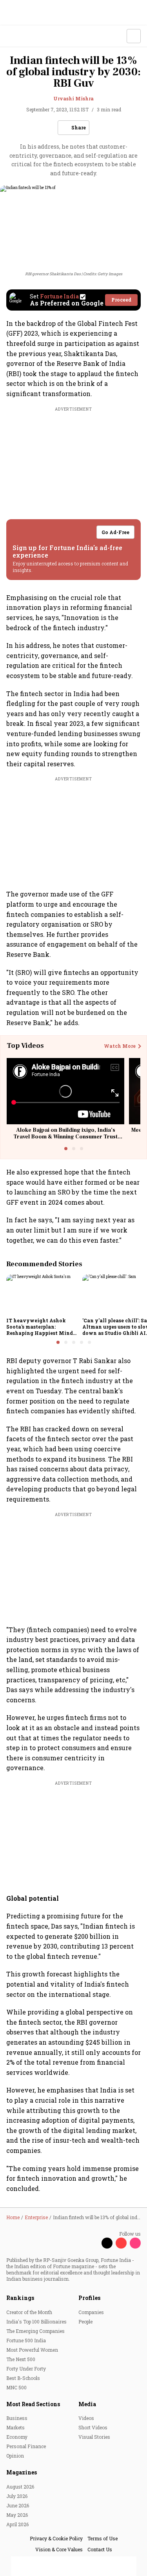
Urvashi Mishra (73, 98)
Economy (17, 2437)
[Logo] (24, 36)
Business (17, 2418)
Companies (91, 2312)
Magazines (22, 2472)
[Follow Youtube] (121, 2243)
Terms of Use (103, 2538)
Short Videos (93, 2427)
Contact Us (100, 2549)
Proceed (121, 300)
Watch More (120, 1046)
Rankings (20, 2298)
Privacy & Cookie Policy (56, 2538)
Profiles (89, 2298)
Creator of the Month (29, 2312)
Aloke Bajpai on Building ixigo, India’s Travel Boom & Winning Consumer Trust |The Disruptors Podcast (65, 1137)
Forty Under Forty (26, 2369)
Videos (86, 2418)
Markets (15, 2427)
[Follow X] (107, 2243)
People (85, 2321)
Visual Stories (94, 2437)
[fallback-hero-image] (42, 1294)
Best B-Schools (23, 2378)
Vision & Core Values (59, 2549)
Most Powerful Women (32, 2350)
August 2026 (20, 2487)
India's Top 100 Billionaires (36, 2321)
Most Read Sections (33, 2404)
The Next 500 (21, 2359)
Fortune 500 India (26, 2340)
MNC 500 (16, 2387)
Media (87, 2404)
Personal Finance (26, 2446)
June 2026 (18, 2505)
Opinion (15, 2456)
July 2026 (17, 2496)
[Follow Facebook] (93, 2243)
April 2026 (17, 2524)
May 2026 (17, 2515)
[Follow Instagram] (135, 2243)
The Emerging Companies (35, 2331)
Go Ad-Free (115, 532)
